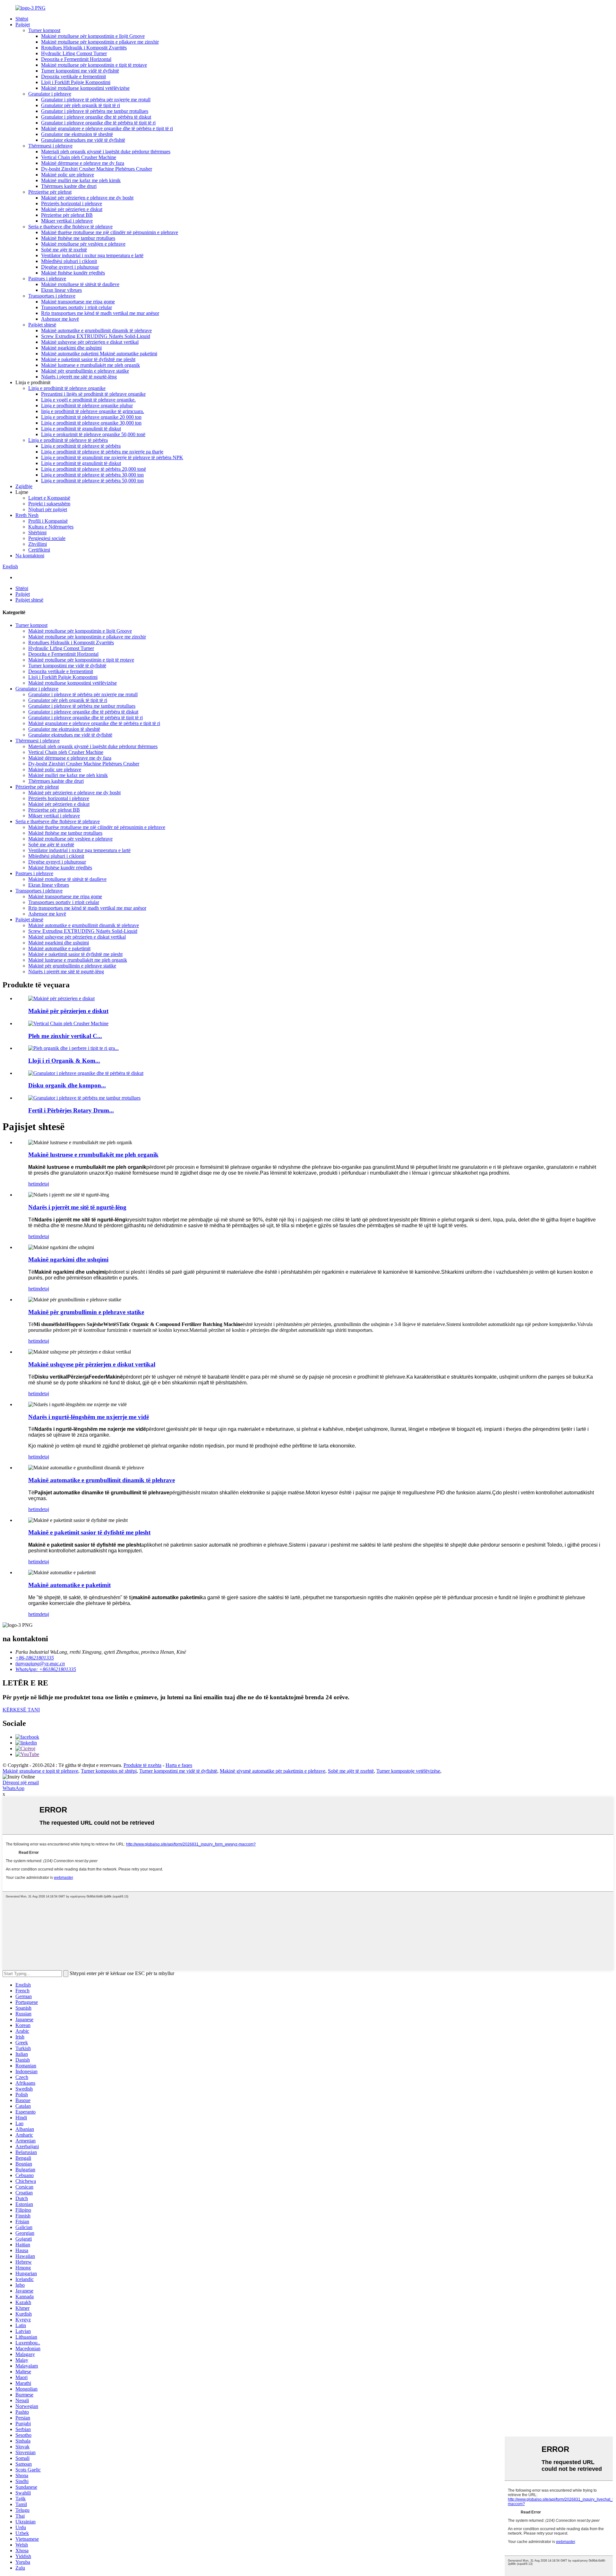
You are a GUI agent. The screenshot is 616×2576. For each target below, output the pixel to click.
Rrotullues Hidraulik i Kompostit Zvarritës (84, 48)
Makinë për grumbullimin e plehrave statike (85, 371)
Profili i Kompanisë (48, 521)
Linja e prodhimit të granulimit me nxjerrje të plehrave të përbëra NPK (112, 457)
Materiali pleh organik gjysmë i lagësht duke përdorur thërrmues (106, 152)
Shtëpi (22, 19)
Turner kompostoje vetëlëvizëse (408, 1771)
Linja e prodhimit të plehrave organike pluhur (87, 405)
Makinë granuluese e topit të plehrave (40, 1771)
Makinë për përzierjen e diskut (72, 209)
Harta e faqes (179, 1765)
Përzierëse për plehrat (50, 192)
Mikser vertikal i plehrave (67, 221)
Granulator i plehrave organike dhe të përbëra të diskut (96, 117)
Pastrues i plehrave (47, 279)
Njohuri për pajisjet (48, 509)
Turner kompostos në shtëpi (109, 1771)
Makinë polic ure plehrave (68, 175)
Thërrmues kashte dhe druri (69, 186)
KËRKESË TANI (21, 1710)
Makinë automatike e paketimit (59, 948)
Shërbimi (37, 532)
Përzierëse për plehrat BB (67, 215)
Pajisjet (23, 25)
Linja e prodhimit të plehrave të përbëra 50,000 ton (92, 481)
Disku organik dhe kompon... (67, 1085)
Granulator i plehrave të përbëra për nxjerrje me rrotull (96, 100)
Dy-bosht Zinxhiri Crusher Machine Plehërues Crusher (97, 169)
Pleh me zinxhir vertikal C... (65, 1036)
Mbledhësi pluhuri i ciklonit (69, 261)
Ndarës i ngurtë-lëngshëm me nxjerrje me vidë (89, 1417)
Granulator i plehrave (50, 94)
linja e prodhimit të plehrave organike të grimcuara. (93, 411)
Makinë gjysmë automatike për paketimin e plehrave (273, 1771)
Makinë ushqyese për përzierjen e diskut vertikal (90, 342)
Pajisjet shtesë (42, 325)
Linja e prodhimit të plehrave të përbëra (68, 440)
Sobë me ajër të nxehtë (64, 250)
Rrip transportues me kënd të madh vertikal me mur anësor (100, 313)
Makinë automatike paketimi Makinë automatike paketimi (99, 354)
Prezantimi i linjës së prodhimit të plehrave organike (93, 394)
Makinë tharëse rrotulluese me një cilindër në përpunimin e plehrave (110, 232)
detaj (44, 1184)
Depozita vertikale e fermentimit (73, 76)
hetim (34, 1184)
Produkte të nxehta (142, 1765)
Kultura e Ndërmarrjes (51, 527)
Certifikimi (39, 550)
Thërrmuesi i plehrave (50, 146)
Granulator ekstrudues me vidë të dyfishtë (83, 140)
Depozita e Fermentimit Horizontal (76, 59)
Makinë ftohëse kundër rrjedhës (73, 273)
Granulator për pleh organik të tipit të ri (81, 105)
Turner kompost (44, 30)
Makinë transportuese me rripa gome (78, 302)
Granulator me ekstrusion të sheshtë (77, 134)
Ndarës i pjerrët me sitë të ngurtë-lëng (79, 377)
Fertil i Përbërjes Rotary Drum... (71, 1110)
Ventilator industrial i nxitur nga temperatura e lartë (92, 255)
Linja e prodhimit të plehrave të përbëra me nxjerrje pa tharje (102, 452)
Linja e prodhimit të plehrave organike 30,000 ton (91, 423)
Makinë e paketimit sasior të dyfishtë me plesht (88, 359)
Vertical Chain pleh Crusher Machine (79, 157)
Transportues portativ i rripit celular (77, 307)
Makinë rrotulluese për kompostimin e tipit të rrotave (94, 65)
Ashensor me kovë (60, 319)
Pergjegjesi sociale (47, 538)
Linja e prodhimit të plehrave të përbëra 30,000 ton (92, 475)
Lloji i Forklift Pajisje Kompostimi (76, 82)
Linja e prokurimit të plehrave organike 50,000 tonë (93, 434)
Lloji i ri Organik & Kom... (64, 1061)
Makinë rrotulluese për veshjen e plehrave (83, 244)
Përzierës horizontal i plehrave (72, 203)
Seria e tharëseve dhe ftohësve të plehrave (70, 227)
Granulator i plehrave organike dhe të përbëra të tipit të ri (98, 123)
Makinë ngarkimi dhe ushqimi (71, 348)
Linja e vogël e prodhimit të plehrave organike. (88, 400)
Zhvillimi (38, 544)
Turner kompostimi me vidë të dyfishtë (80, 71)
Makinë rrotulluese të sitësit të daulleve (80, 284)
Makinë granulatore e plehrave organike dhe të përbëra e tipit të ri (107, 128)
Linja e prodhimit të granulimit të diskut (81, 429)
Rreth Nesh (27, 515)
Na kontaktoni (30, 556)
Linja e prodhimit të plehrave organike (67, 388)
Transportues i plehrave (52, 296)
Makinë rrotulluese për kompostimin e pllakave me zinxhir (100, 42)
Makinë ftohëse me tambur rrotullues (78, 238)
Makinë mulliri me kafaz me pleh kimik (81, 180)
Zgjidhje (24, 486)
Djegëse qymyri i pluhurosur (70, 267)
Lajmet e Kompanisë (49, 498)
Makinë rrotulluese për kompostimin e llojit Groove (93, 36)
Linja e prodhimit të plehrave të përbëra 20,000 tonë (94, 469)
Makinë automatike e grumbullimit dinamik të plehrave (96, 330)
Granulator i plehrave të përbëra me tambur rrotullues (95, 111)
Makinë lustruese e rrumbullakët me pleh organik (90, 365)
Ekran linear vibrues (61, 290)
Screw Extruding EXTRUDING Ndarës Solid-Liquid (96, 336)
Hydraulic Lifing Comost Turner (74, 53)
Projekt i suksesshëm (49, 504)
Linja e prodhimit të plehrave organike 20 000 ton (91, 417)
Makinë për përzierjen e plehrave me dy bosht (87, 198)
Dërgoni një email (21, 1782)
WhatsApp (13, 1788)
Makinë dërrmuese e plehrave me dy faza (83, 163)
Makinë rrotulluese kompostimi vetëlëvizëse (85, 88)
